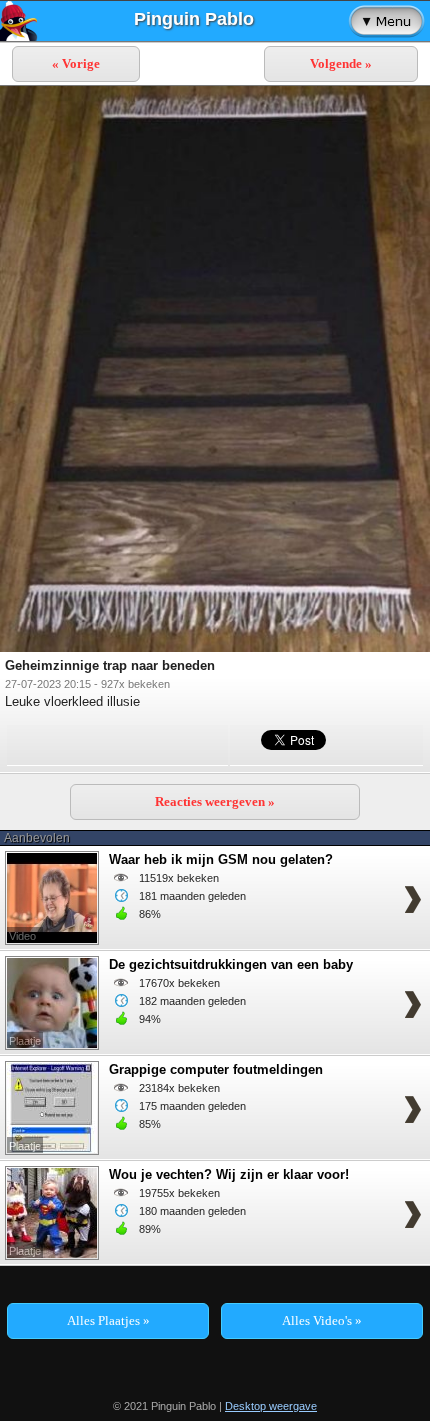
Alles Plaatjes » (108, 1320)
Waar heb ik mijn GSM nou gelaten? (221, 859)
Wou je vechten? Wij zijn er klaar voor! (229, 1174)
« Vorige (76, 63)
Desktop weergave (271, 1406)
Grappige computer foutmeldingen (216, 1069)
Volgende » (341, 63)
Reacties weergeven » (215, 801)
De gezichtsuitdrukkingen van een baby (231, 964)
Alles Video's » (322, 1320)
